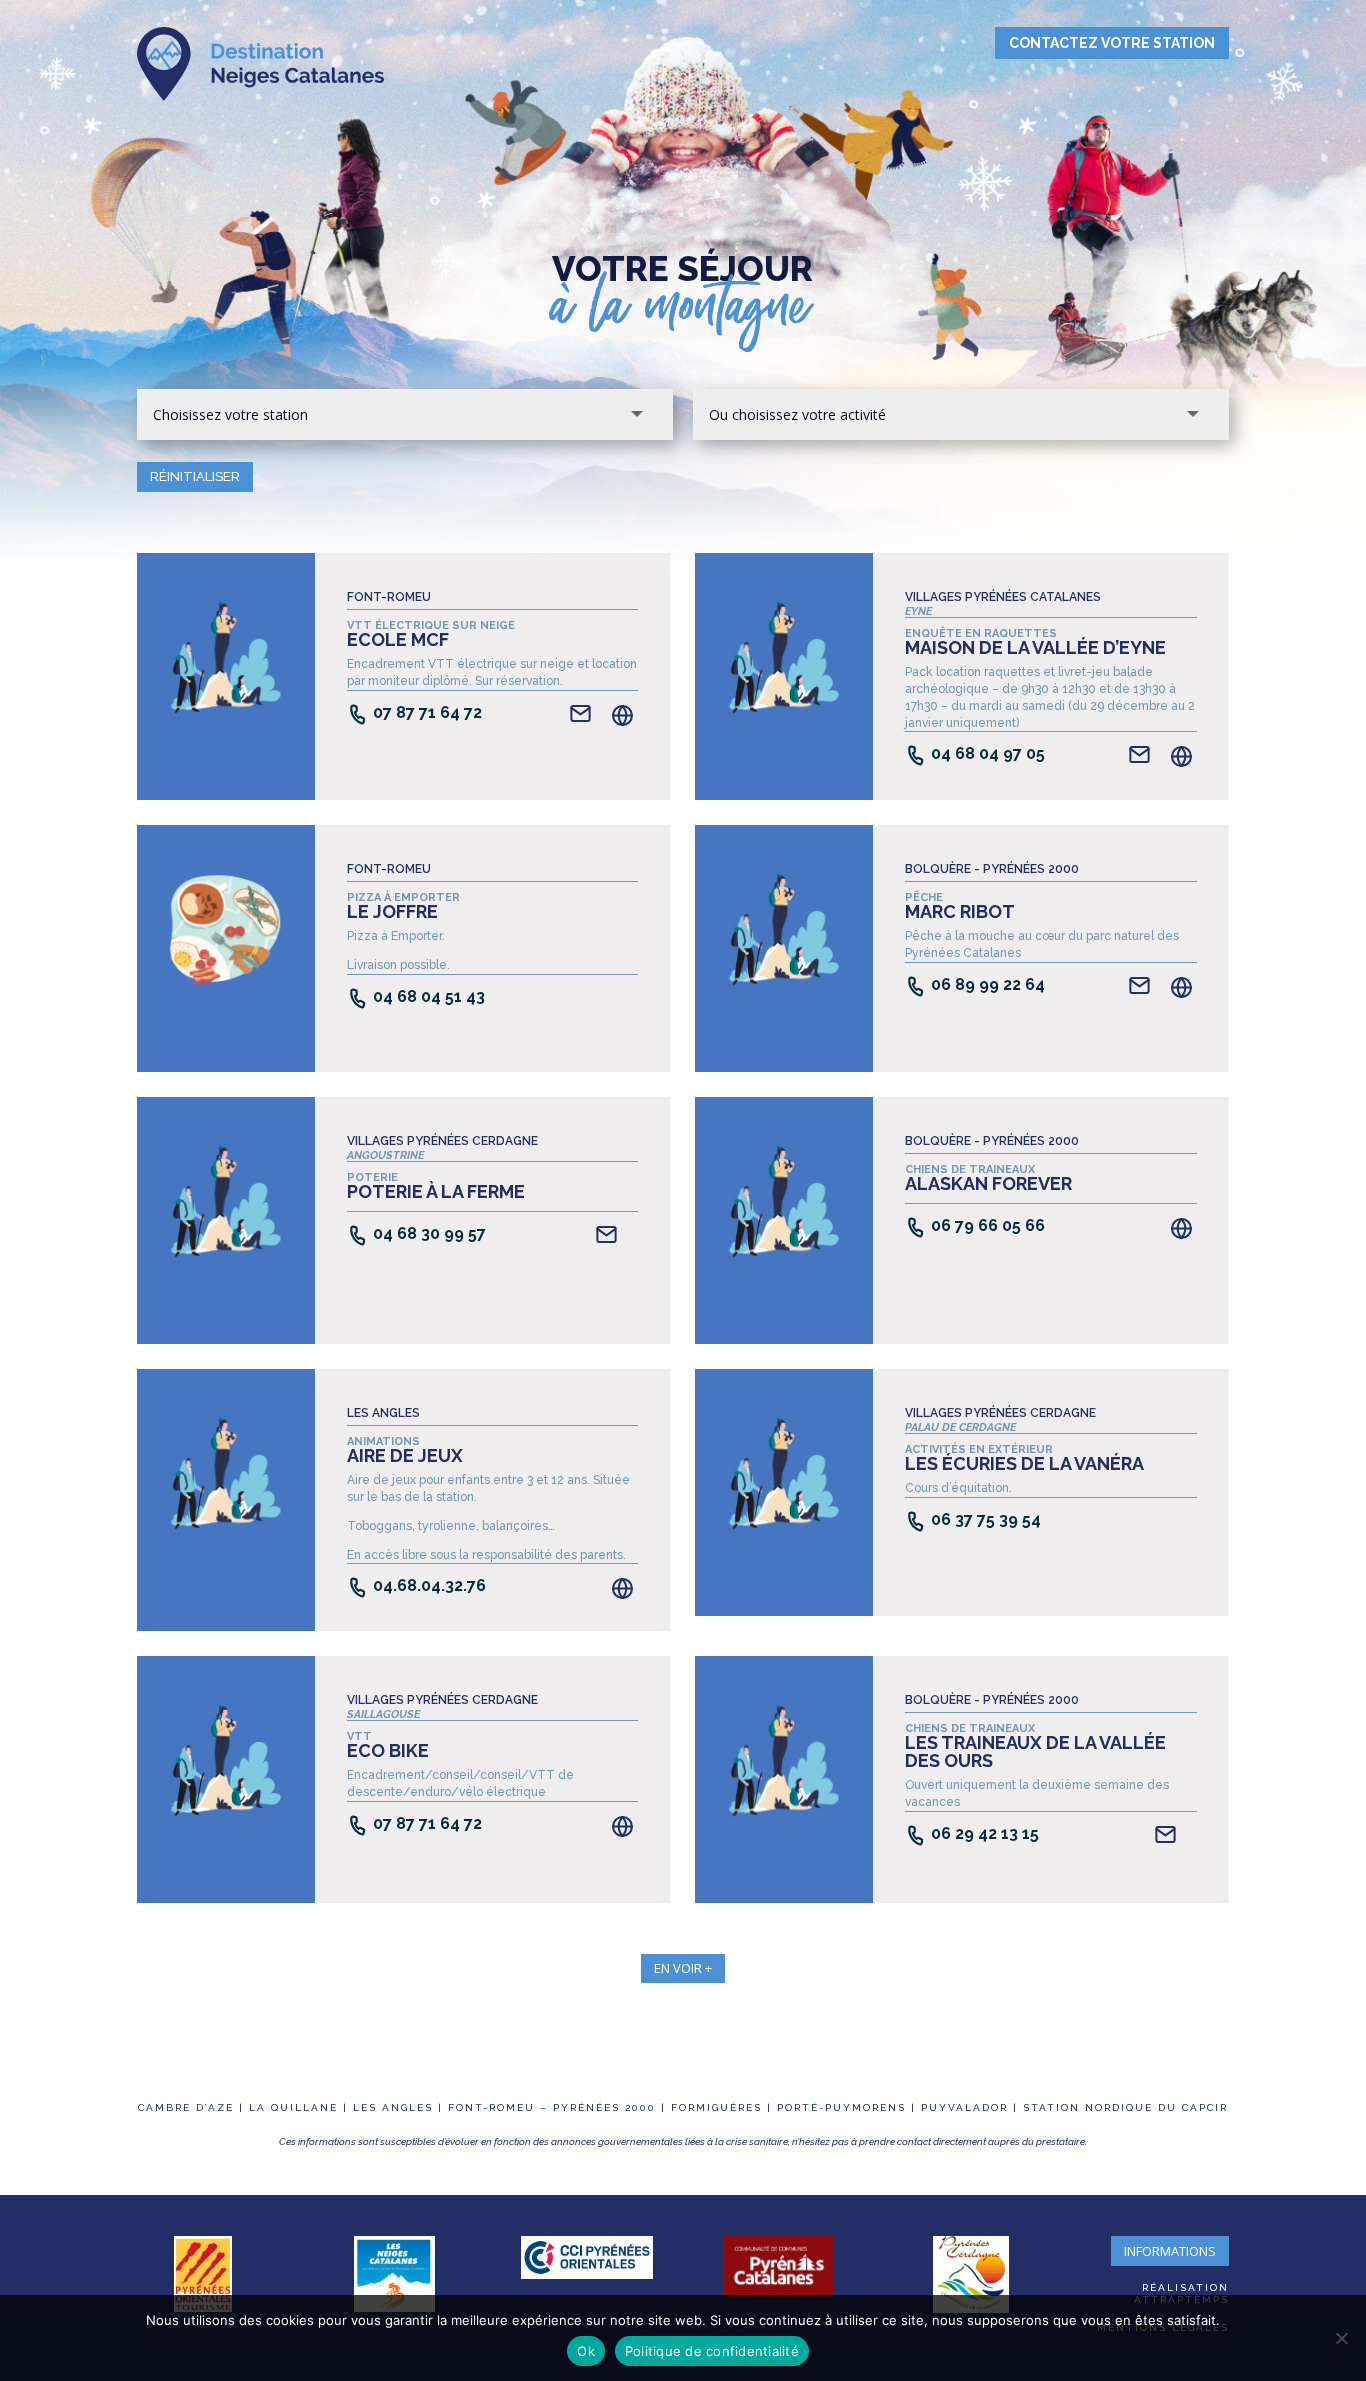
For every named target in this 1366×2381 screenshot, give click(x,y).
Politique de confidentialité (712, 2351)
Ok (586, 2351)
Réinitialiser (195, 476)
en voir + (683, 1968)
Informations (1170, 2251)
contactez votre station (1112, 43)
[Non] (1341, 2338)
